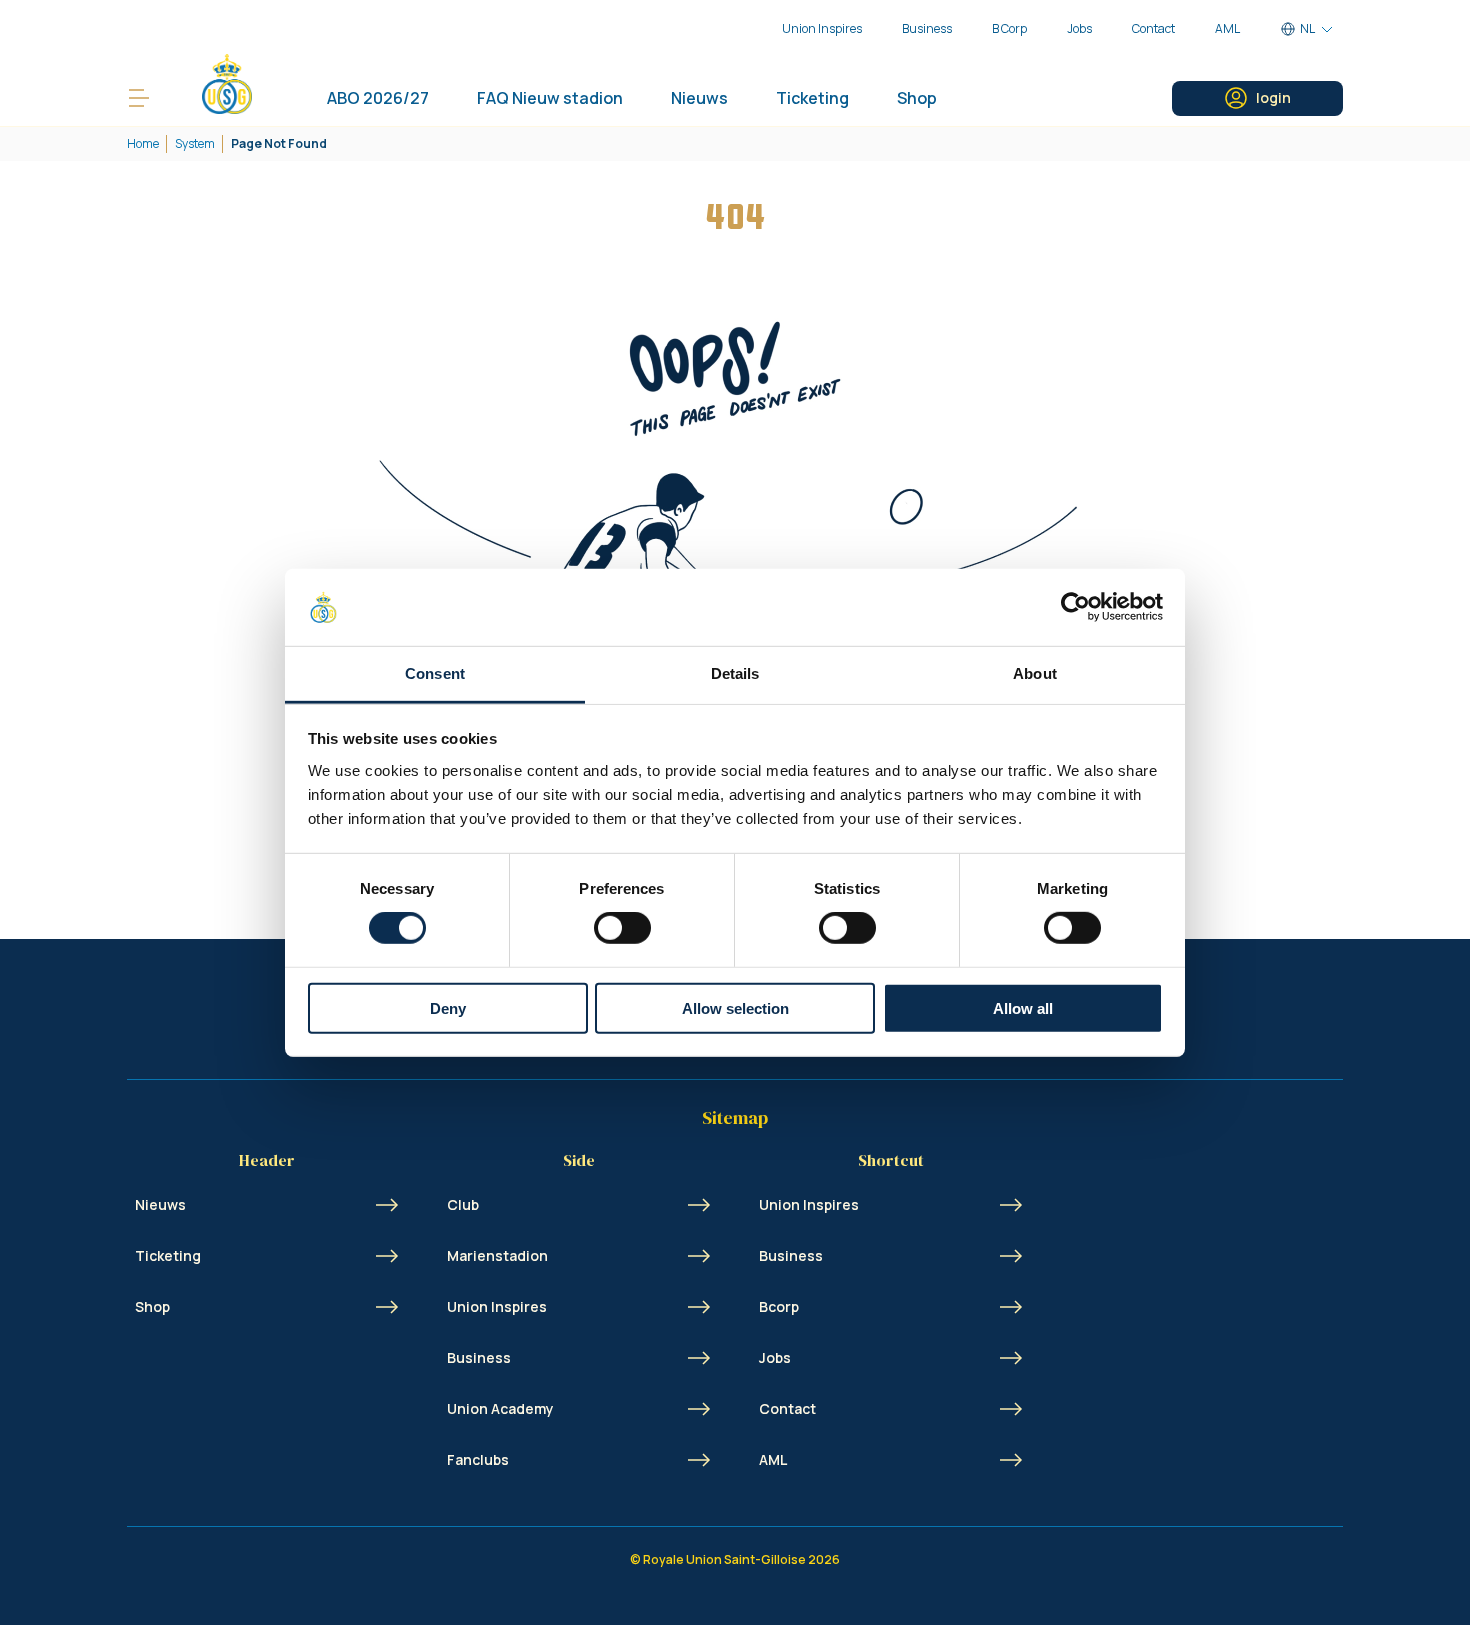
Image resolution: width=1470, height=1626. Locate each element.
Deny (448, 1007)
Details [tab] (735, 673)
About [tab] (1035, 673)
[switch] (622, 928)
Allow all (1023, 1007)
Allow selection (735, 1007)
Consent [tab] (435, 673)
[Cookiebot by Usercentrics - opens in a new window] (1075, 607)
